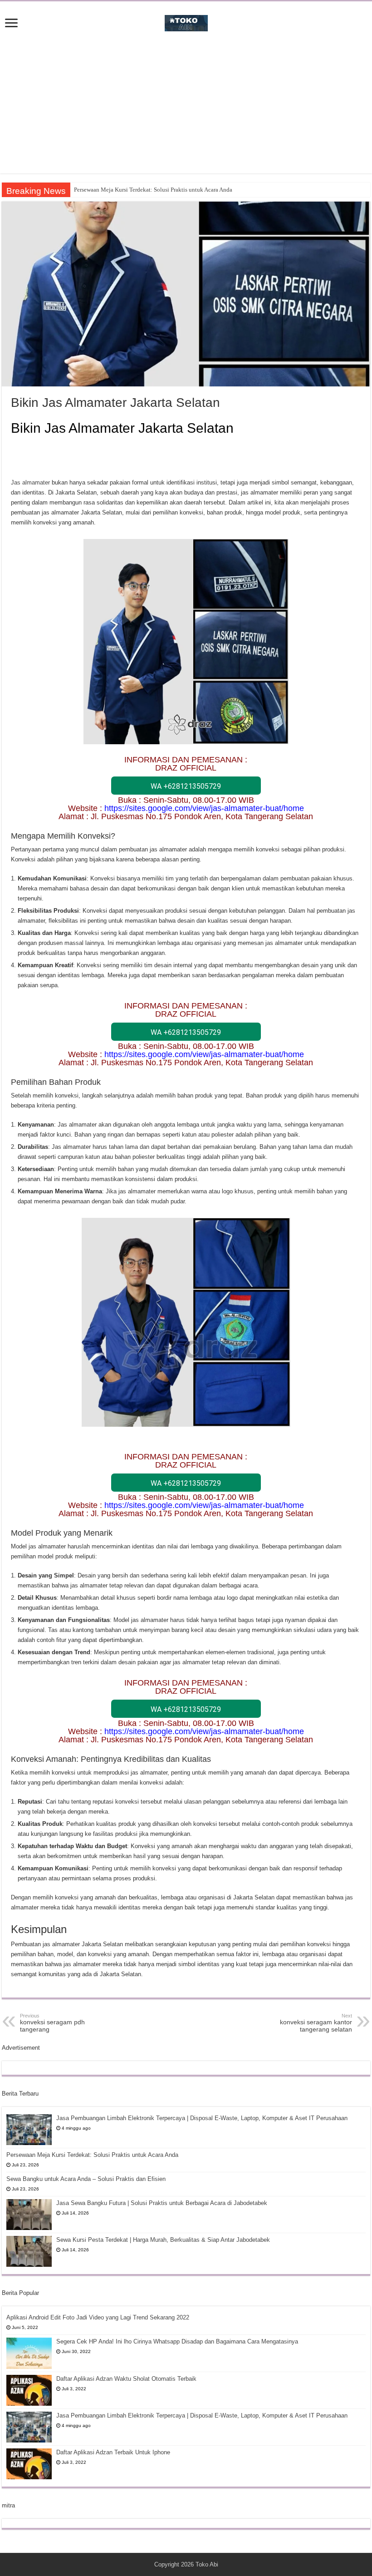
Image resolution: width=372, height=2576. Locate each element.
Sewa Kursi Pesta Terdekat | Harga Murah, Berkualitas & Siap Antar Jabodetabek (163, 2240)
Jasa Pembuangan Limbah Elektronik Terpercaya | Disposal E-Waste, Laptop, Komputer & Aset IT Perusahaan (202, 2118)
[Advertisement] (186, 110)
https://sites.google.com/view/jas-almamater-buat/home (204, 808)
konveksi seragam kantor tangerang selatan (316, 2023)
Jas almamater (30, 482)
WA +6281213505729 (186, 786)
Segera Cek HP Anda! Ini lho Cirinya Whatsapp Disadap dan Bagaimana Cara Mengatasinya (177, 2341)
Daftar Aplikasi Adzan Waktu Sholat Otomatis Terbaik (126, 2379)
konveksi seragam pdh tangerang (52, 2023)
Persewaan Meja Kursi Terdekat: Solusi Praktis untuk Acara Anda (153, 190)
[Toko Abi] (186, 21)
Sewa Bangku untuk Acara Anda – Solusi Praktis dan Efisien (86, 2179)
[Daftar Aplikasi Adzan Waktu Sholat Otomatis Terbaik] (29, 2390)
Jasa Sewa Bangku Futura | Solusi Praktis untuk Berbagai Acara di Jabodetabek (162, 2203)
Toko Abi (207, 2564)
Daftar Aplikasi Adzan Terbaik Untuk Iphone (113, 2452)
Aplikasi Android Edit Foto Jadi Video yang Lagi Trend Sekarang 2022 (98, 2317)
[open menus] (11, 24)
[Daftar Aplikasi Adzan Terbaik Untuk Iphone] (29, 2464)
